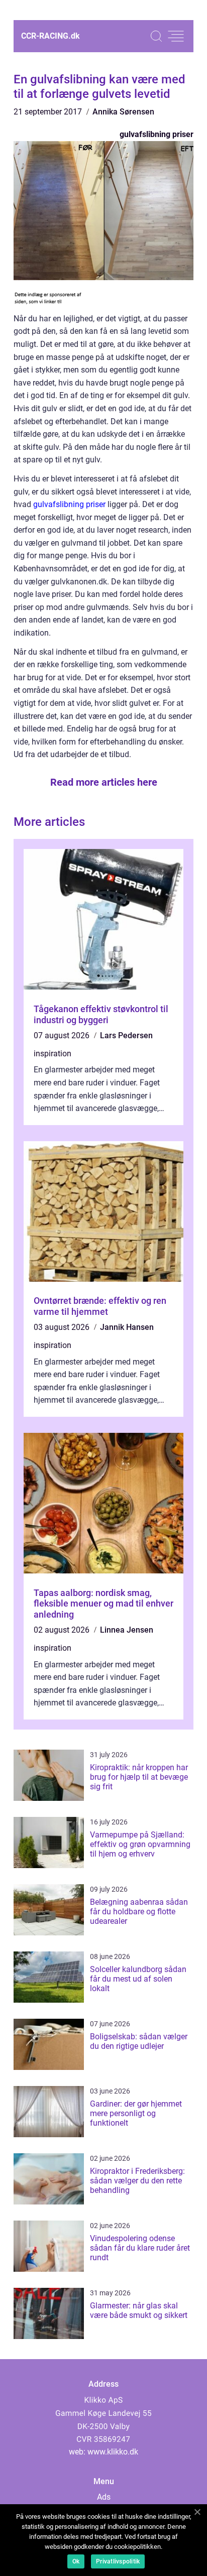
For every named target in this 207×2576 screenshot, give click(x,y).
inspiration (53, 1054)
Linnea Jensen (127, 1630)
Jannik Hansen (127, 1327)
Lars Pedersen (126, 1035)
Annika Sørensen (123, 112)
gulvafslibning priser (157, 134)
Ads (104, 2497)
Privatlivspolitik (118, 2561)
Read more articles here (104, 782)
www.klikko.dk (113, 2452)
